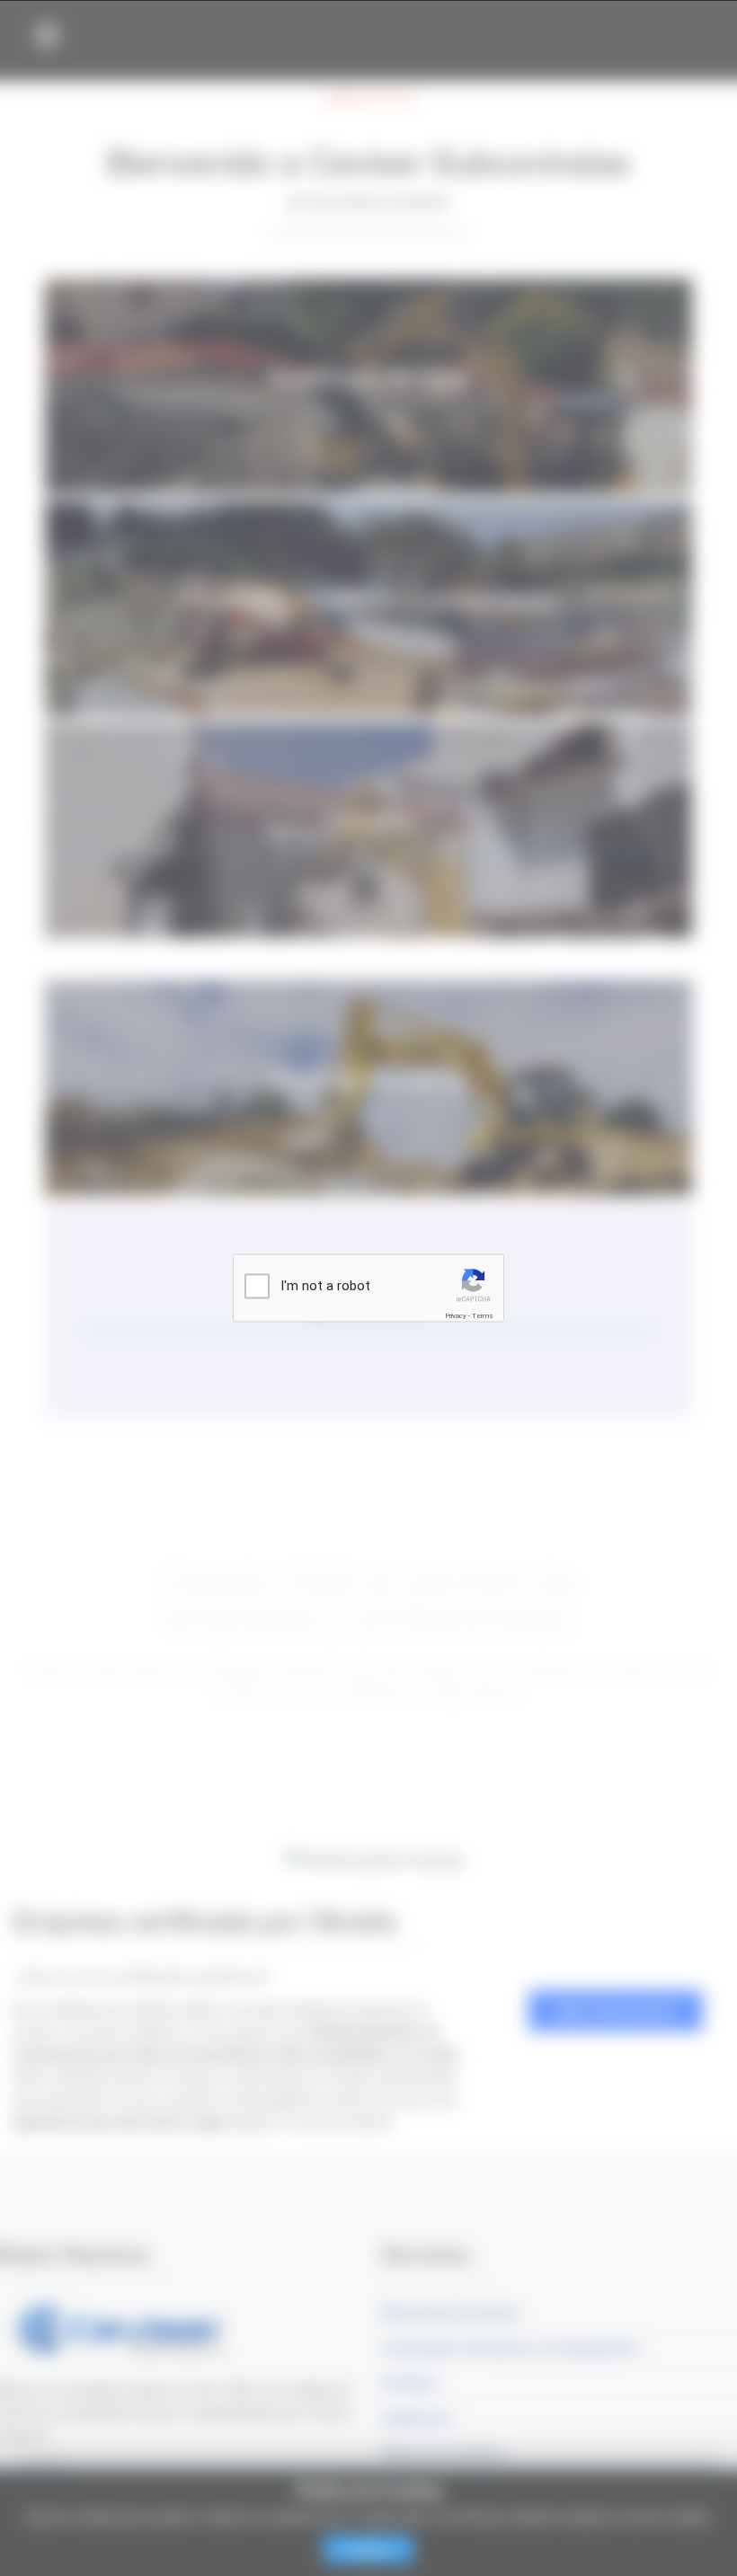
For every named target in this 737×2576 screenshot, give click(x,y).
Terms (483, 1316)
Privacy (456, 1316)
